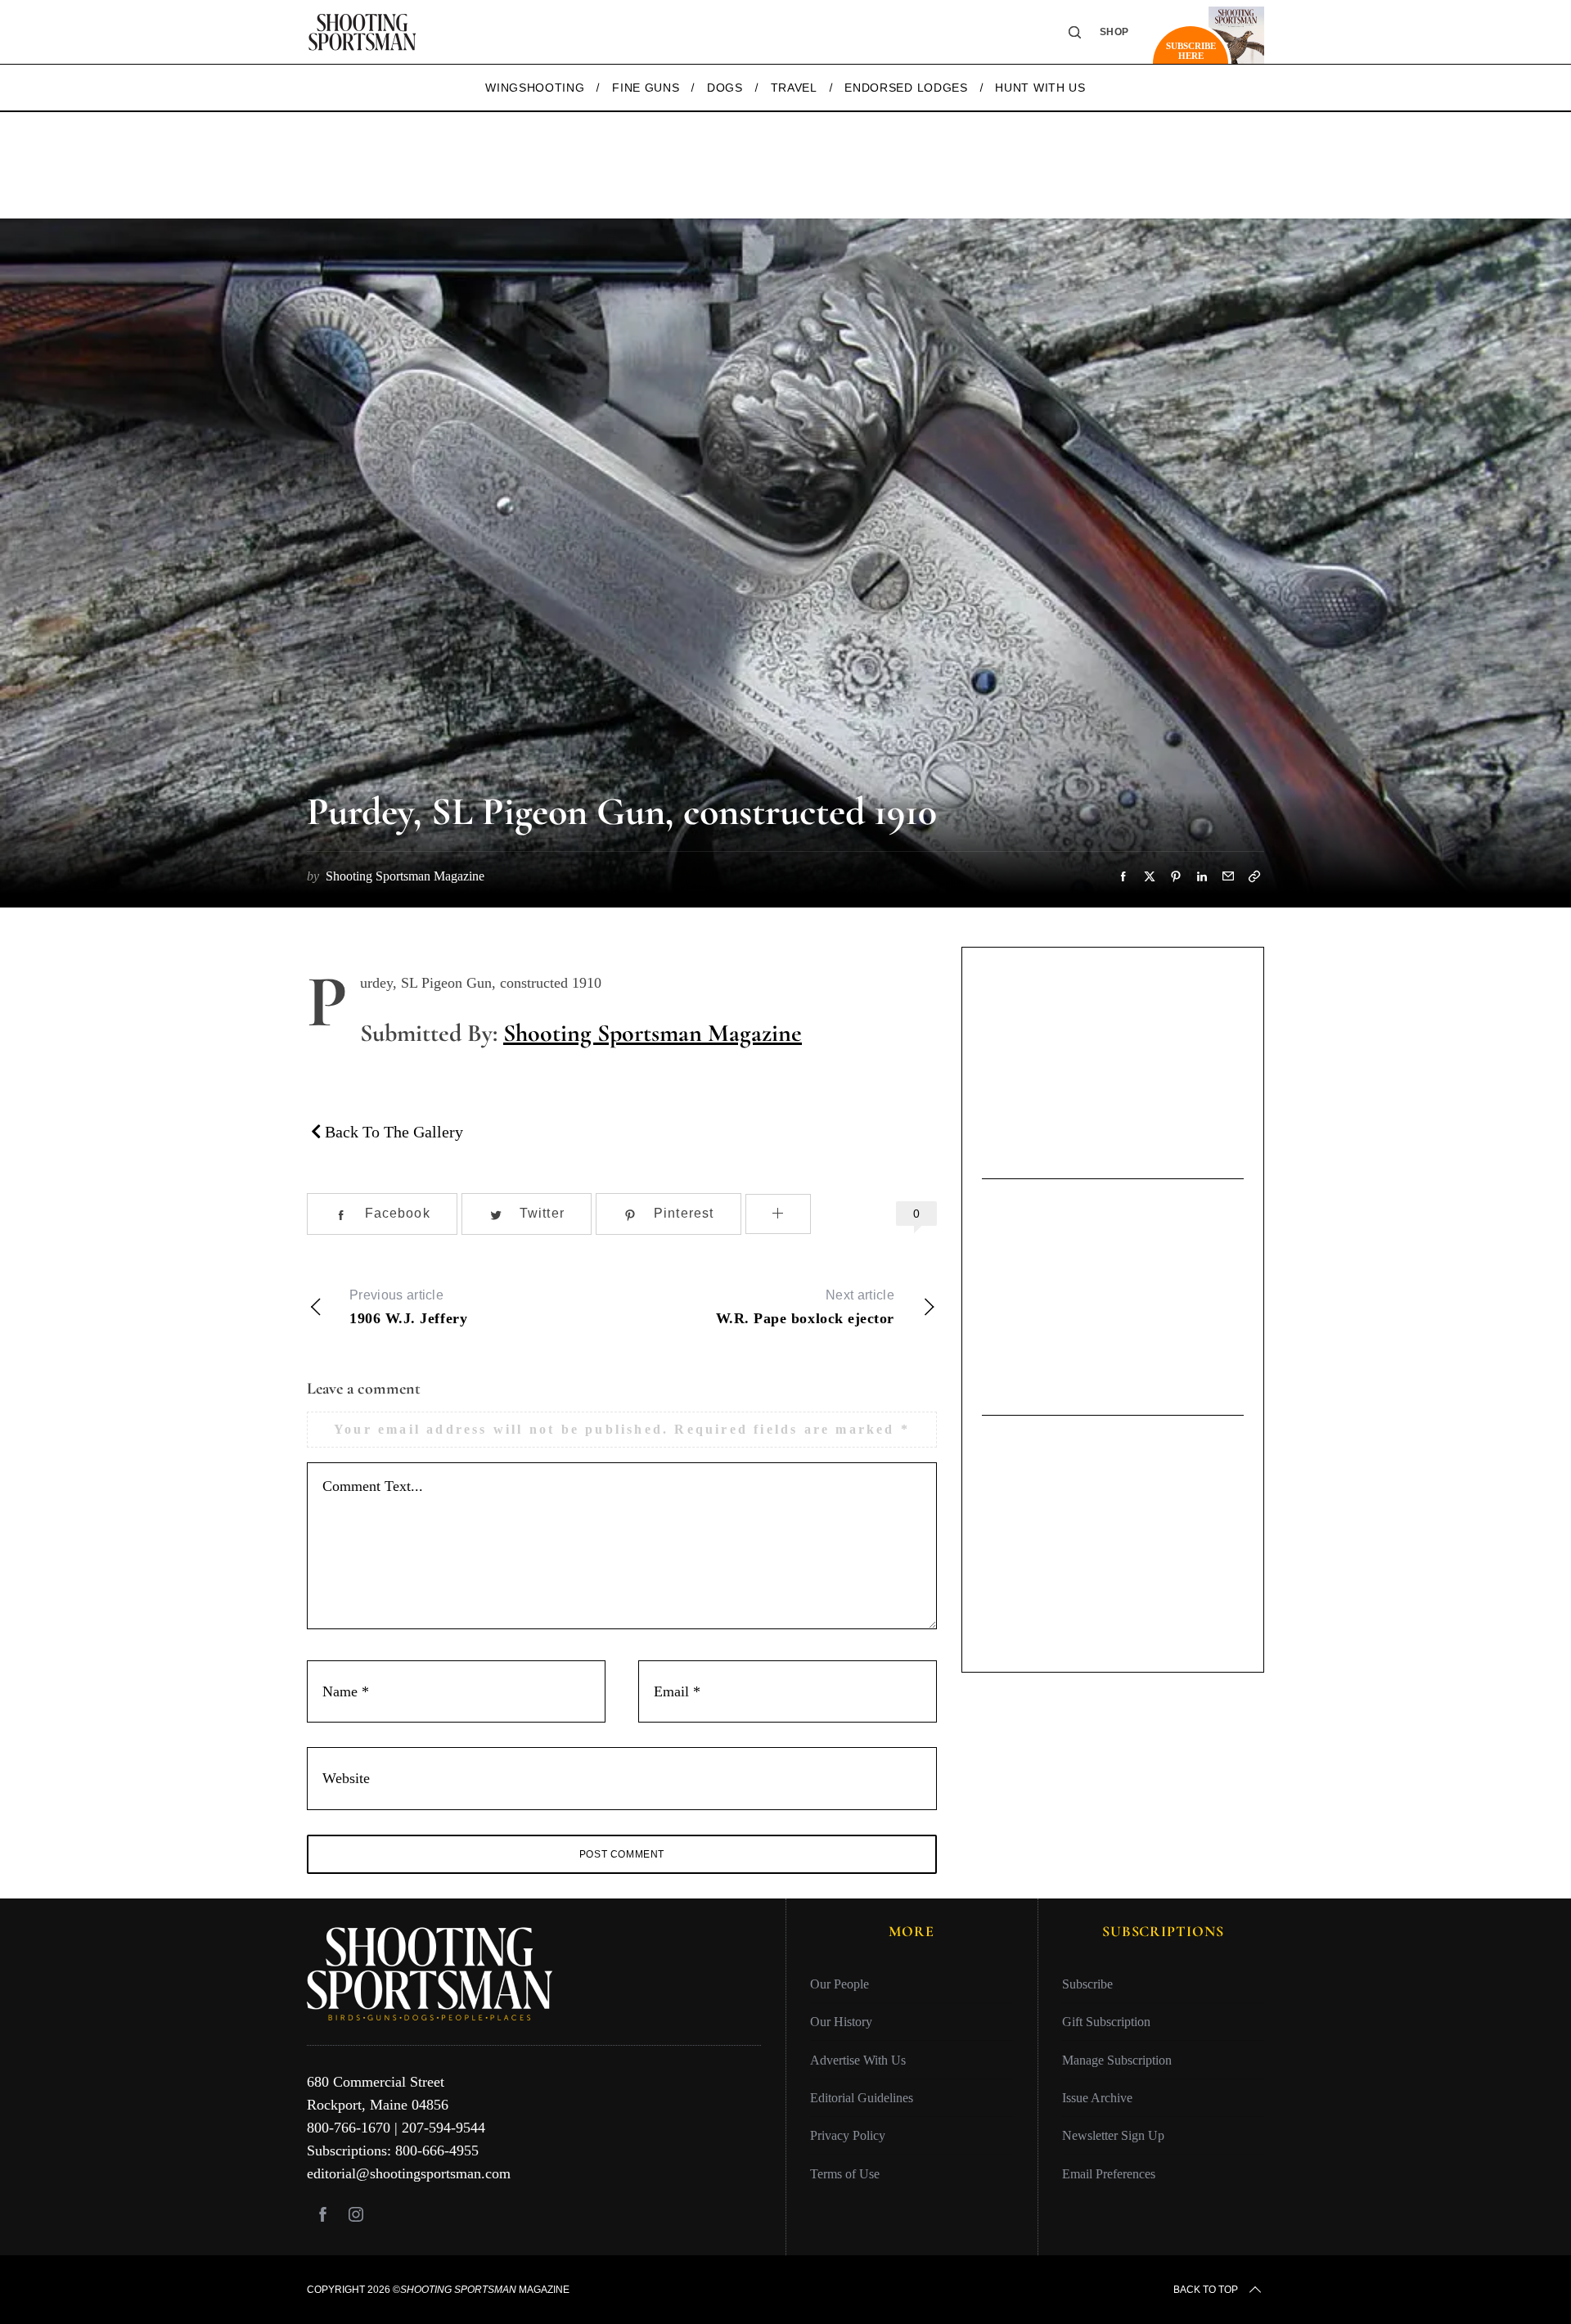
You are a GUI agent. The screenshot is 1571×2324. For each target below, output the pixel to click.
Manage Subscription (1117, 2060)
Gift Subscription (1106, 2022)
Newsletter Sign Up (1113, 2135)
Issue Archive (1097, 2098)
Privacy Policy (848, 2135)
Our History (841, 2022)
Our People (840, 1984)
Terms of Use (845, 2174)
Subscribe (1087, 1984)
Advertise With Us (858, 2060)
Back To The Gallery (392, 1132)
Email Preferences (1109, 2174)
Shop (1114, 32)
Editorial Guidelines (862, 2098)
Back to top (1206, 2290)
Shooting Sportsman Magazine (653, 1033)
